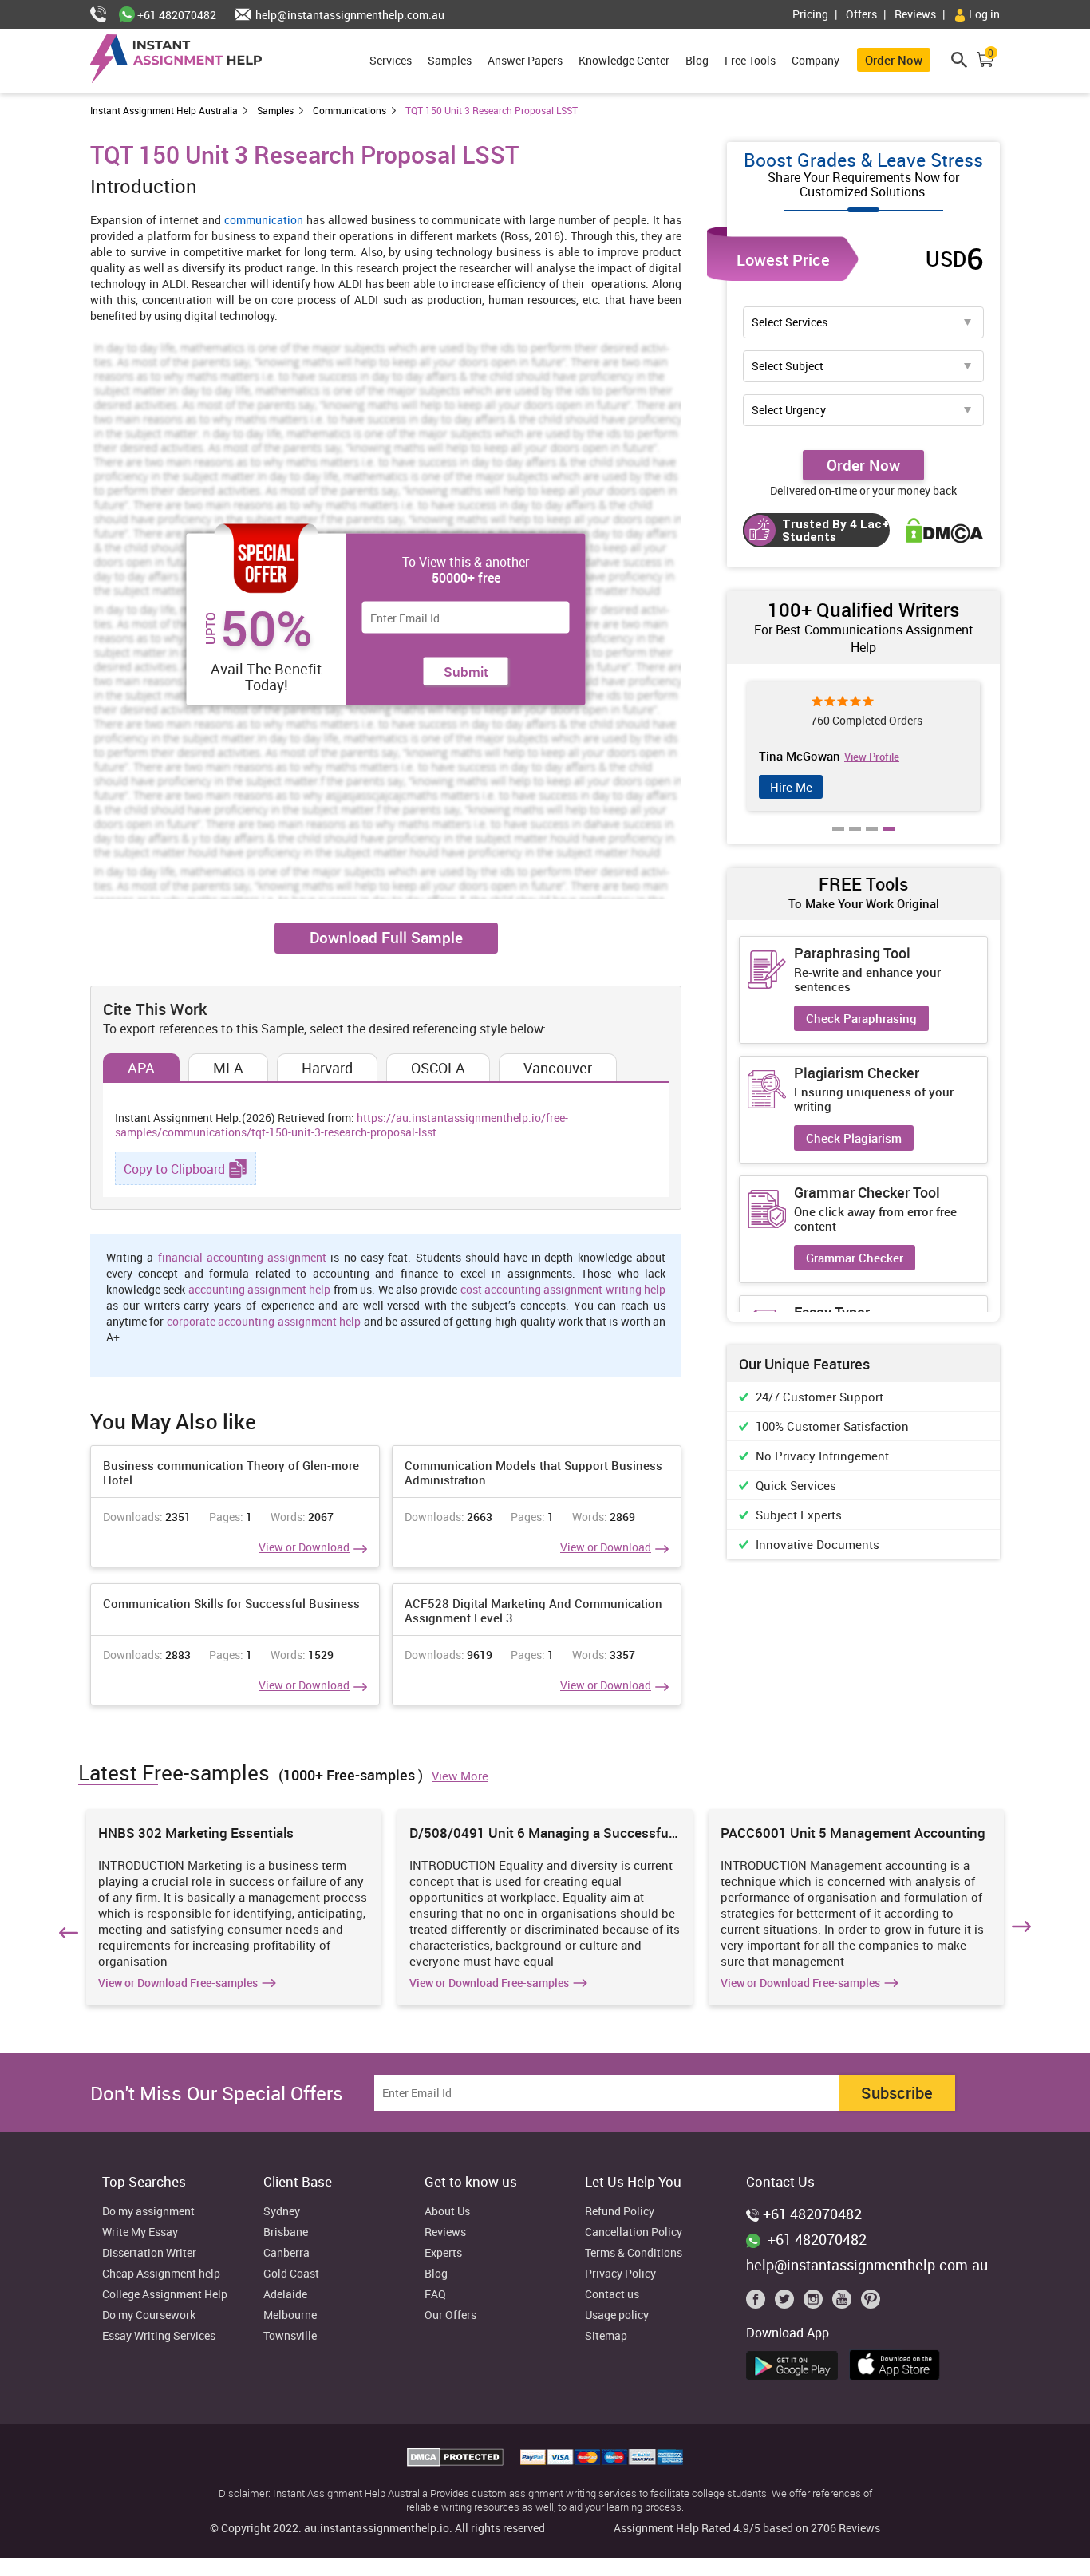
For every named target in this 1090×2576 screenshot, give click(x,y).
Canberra (286, 2253)
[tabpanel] (859, 746)
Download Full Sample (386, 938)
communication (264, 220)
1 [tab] (839, 840)
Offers (861, 14)
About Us (447, 2212)
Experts (443, 2253)
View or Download (304, 1547)
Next (1024, 1930)
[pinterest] (871, 2303)
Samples (450, 60)
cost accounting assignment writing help (563, 1289)
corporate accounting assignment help (264, 1321)
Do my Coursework (149, 2315)
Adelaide (285, 2295)
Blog (697, 60)
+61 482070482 (176, 15)
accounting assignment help (260, 1289)
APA (141, 1068)
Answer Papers (525, 60)
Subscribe (897, 2093)
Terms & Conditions (634, 2253)
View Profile (867, 757)
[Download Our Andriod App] (796, 2363)
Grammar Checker (855, 1258)
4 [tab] (889, 840)
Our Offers (450, 2315)
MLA (228, 1068)
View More (460, 1776)
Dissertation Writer (149, 2253)
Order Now (894, 60)
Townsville (290, 2336)
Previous (66, 1930)
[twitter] (788, 2303)
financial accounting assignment (243, 1257)
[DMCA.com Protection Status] (457, 2462)
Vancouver (558, 1068)
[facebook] (759, 2303)
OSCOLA (438, 1068)
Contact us (612, 2295)
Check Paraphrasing (861, 1018)
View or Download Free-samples (178, 1983)
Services (391, 60)
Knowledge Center (624, 60)
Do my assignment (148, 2212)
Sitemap (606, 2336)
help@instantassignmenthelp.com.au (349, 15)
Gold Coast (291, 2274)
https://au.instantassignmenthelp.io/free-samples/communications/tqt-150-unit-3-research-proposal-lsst (342, 1125)
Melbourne (290, 2315)
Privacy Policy (620, 2274)
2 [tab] (855, 840)
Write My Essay (140, 2232)
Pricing (810, 14)
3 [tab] (872, 840)
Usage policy (617, 2315)
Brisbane (286, 2232)
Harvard (327, 1068)
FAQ (435, 2295)
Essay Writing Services (159, 2336)
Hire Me (786, 787)
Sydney (282, 2212)
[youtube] (845, 2303)
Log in (983, 14)
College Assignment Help (165, 2295)
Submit (466, 672)
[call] (105, 15)
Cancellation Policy (634, 2232)
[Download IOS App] (899, 2362)
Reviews (915, 14)
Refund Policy (620, 2212)
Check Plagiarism (854, 1138)
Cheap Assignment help (161, 2274)
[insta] (816, 2303)
